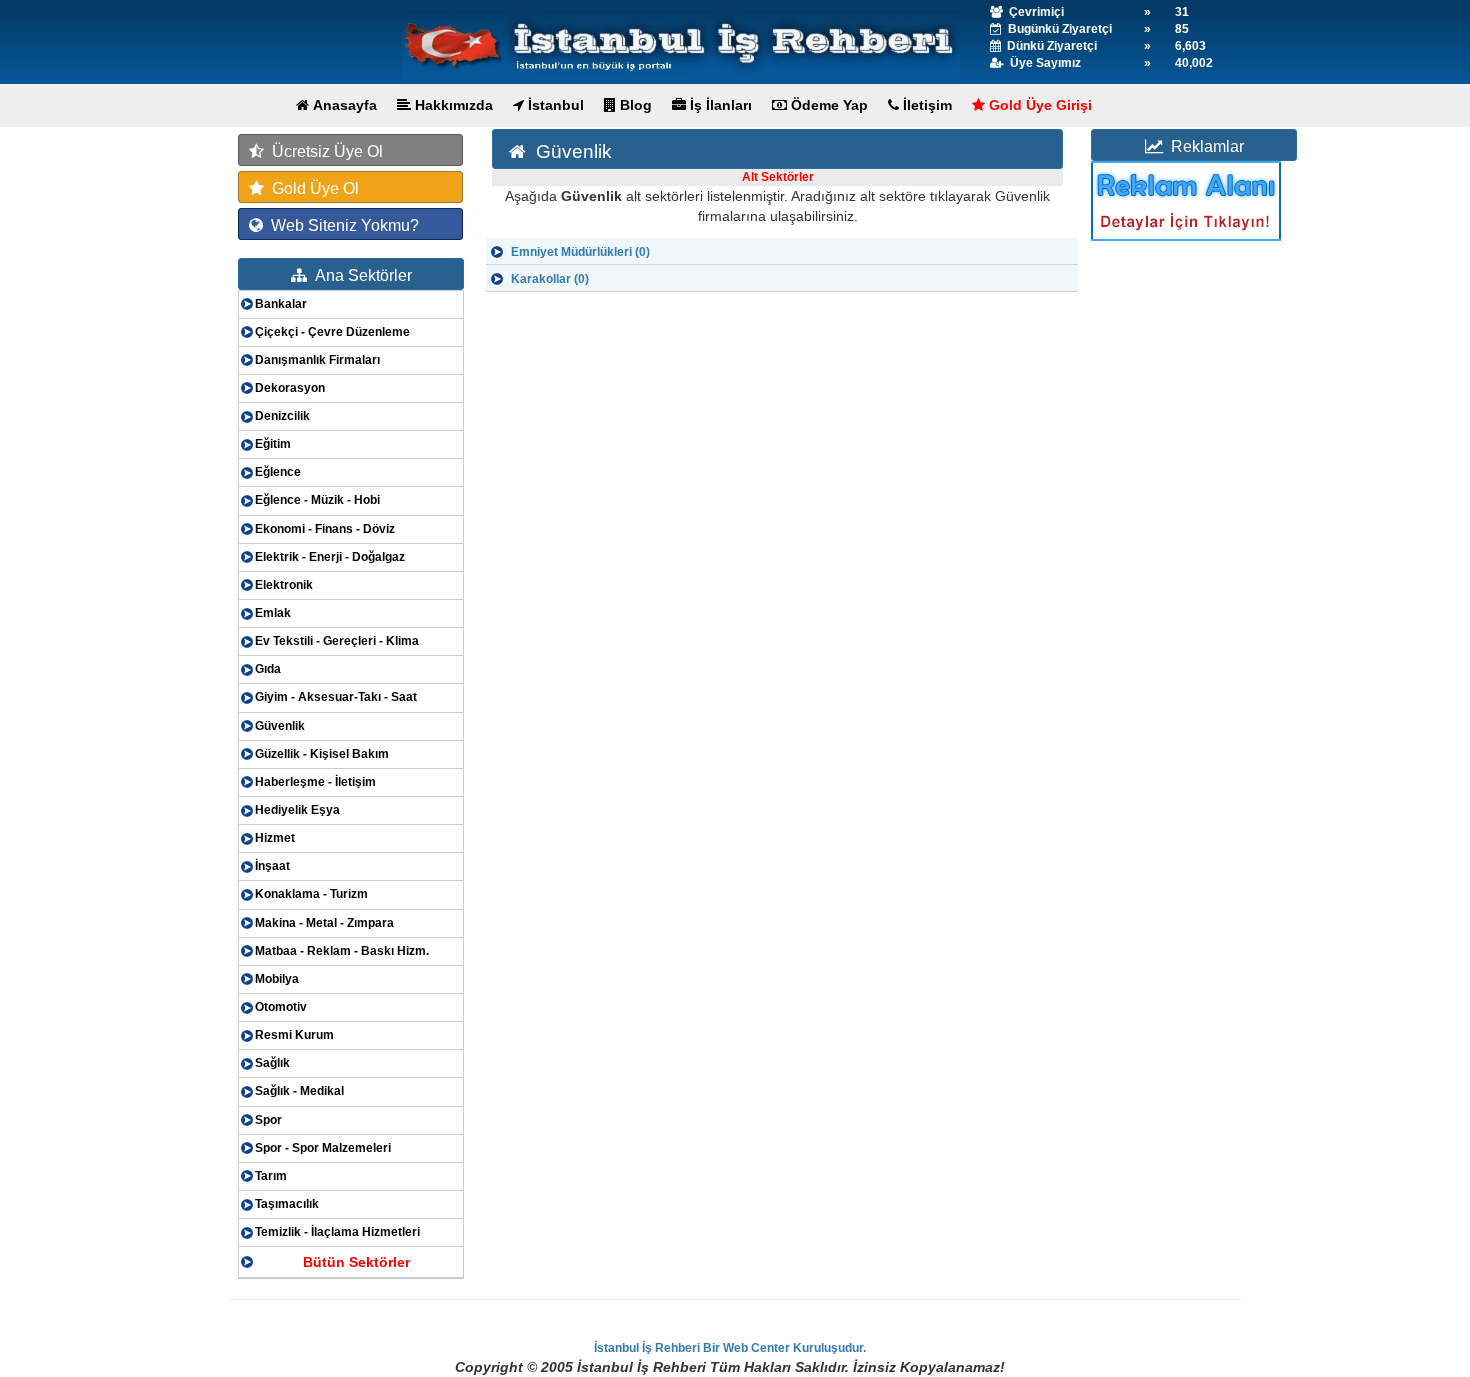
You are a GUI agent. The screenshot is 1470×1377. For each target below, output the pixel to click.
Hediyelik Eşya (297, 810)
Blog (634, 105)
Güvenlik (280, 726)
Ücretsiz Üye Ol (323, 151)
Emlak (273, 613)
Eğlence (278, 472)
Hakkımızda (452, 105)
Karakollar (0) (550, 279)
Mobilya (277, 979)
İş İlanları (719, 105)
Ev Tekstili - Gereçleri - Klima (337, 641)
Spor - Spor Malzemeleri (323, 1148)
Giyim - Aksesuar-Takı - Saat (336, 697)
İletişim (925, 105)
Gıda (268, 669)
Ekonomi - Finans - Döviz (325, 529)
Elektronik (284, 585)
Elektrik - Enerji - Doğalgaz (330, 557)
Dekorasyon (290, 388)
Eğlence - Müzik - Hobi (317, 500)
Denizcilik (282, 416)
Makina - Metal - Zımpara (324, 923)
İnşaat (272, 866)
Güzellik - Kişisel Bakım (322, 754)
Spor (268, 1120)
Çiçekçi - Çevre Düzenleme (332, 332)
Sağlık (272, 1063)
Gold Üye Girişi (1038, 105)
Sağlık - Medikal (299, 1091)
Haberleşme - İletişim (315, 782)
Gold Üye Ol (311, 188)
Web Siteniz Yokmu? (341, 225)
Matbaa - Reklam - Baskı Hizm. (342, 951)
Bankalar (281, 304)
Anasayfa (343, 105)
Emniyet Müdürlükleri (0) (580, 252)
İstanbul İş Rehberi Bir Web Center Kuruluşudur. (730, 1348)
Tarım (271, 1176)
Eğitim (273, 444)
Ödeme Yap (827, 105)
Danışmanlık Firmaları (317, 360)
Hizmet (275, 838)
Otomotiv (281, 1007)
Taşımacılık (287, 1204)
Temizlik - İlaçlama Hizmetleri (337, 1232)
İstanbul (554, 105)
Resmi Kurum (294, 1035)
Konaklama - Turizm (311, 894)
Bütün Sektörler (356, 1262)
